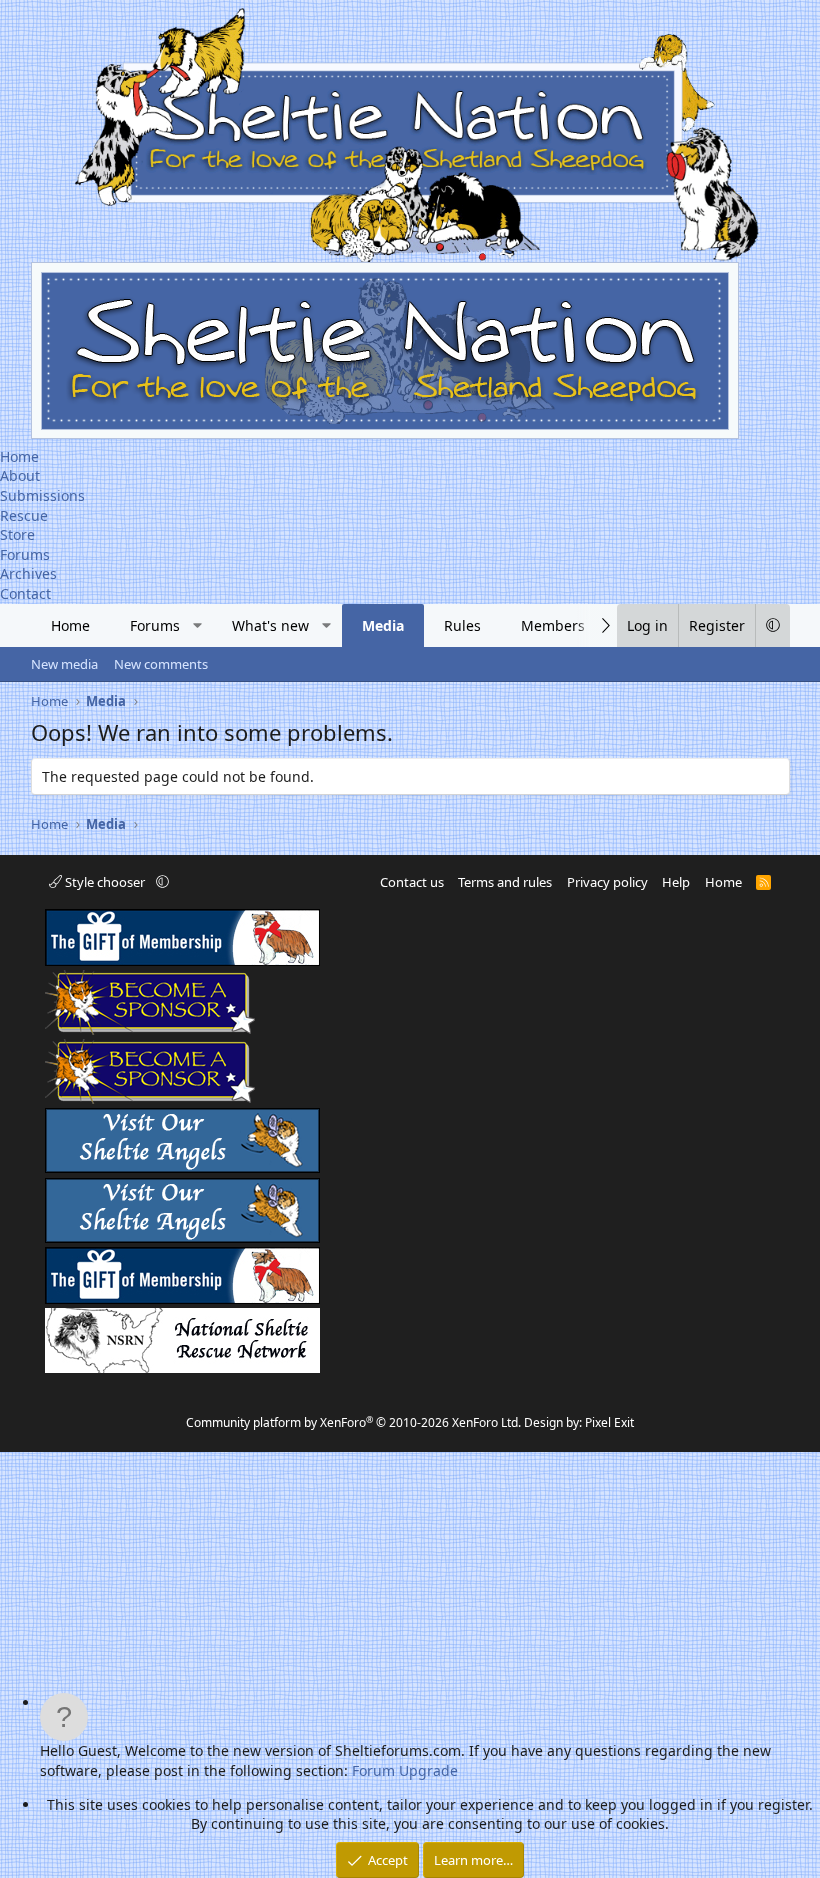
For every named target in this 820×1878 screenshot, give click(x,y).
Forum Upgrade (405, 1770)
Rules (462, 625)
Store (17, 534)
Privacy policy (607, 882)
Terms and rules (505, 882)
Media (383, 625)
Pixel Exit (609, 1422)
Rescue (24, 515)
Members (553, 625)
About (20, 475)
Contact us (412, 882)
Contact (25, 593)
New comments (161, 664)
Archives (28, 573)
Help (676, 882)
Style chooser (105, 882)
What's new (270, 625)
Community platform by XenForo (353, 1422)
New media (64, 664)
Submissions (42, 495)
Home (19, 456)
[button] (197, 626)
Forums (25, 554)
